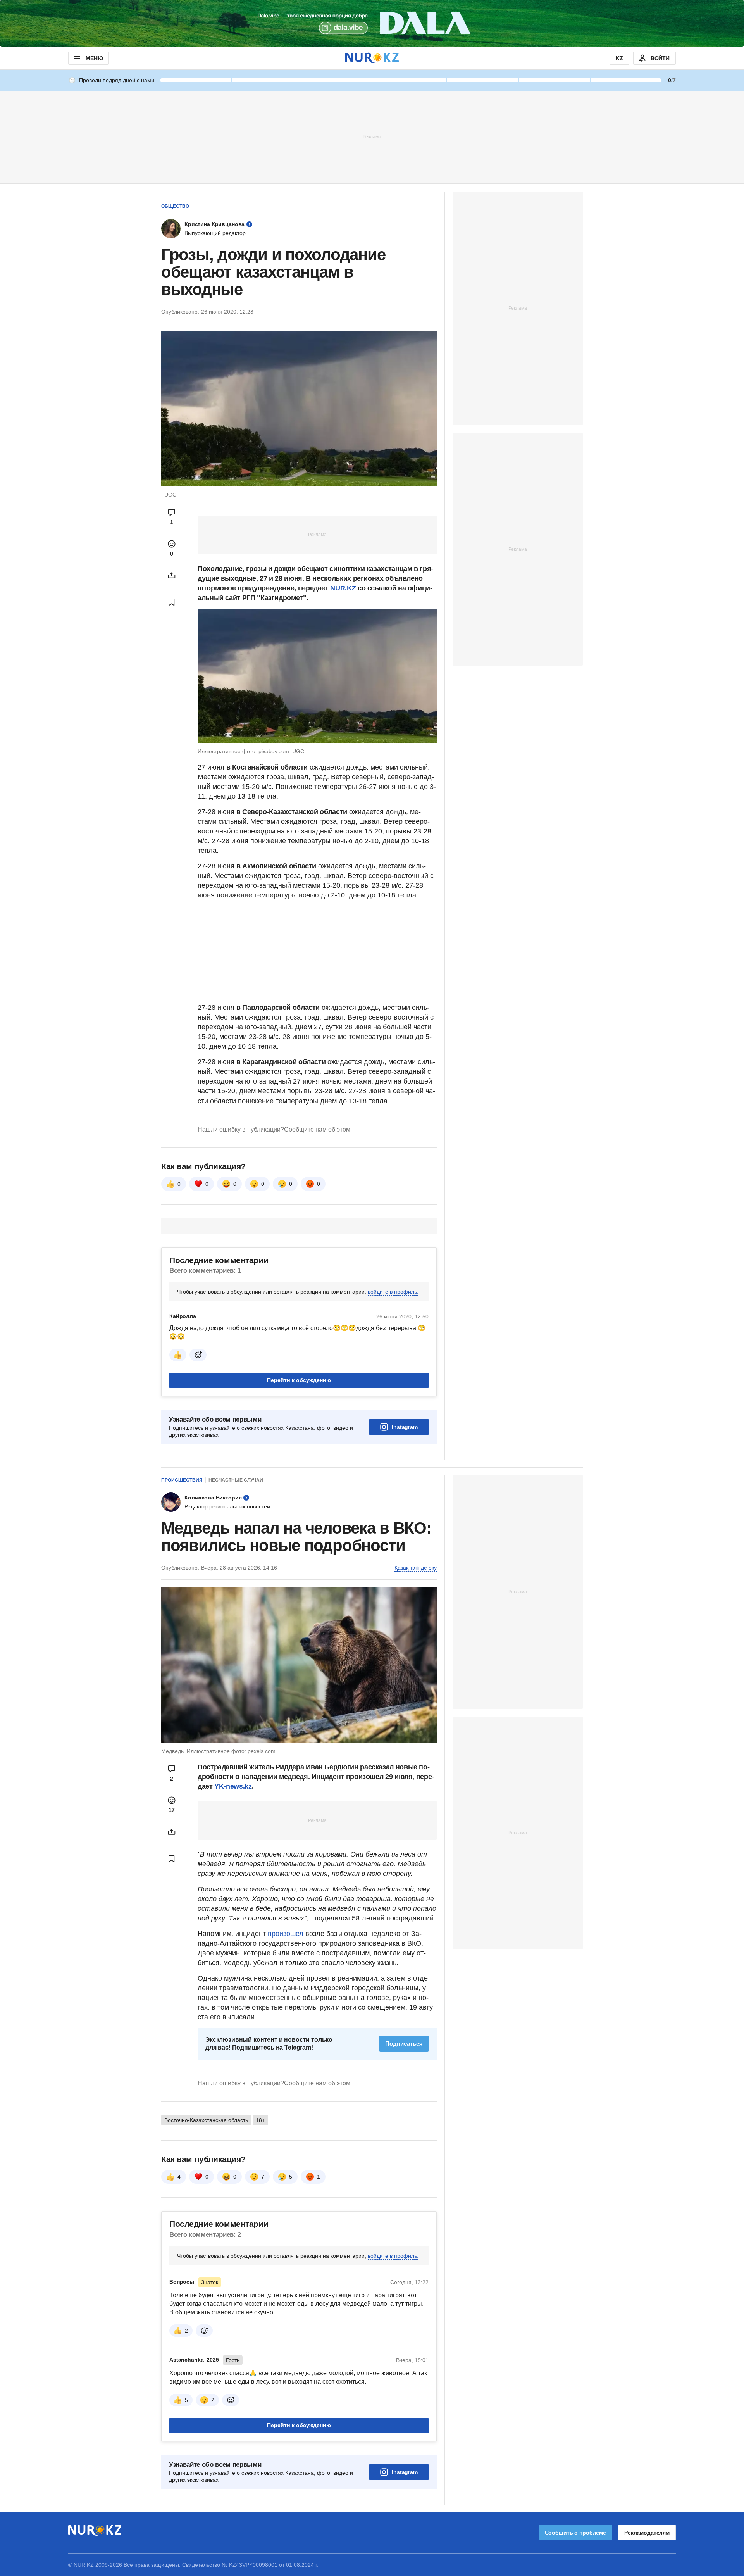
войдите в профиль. (393, 1292)
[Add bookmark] (172, 602)
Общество (175, 206)
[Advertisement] (372, 136)
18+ (260, 2120)
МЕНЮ (94, 58)
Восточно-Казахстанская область (206, 2120)
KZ (619, 58)
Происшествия (182, 1480)
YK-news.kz (232, 1786)
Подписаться (404, 2044)
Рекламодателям (647, 2533)
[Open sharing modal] (172, 575)
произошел (287, 1934)
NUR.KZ (343, 588)
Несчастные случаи (236, 1480)
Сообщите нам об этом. (318, 1129)
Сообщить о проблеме (575, 2533)
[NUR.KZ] (372, 58)
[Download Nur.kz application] (372, 23)
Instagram (405, 1427)
